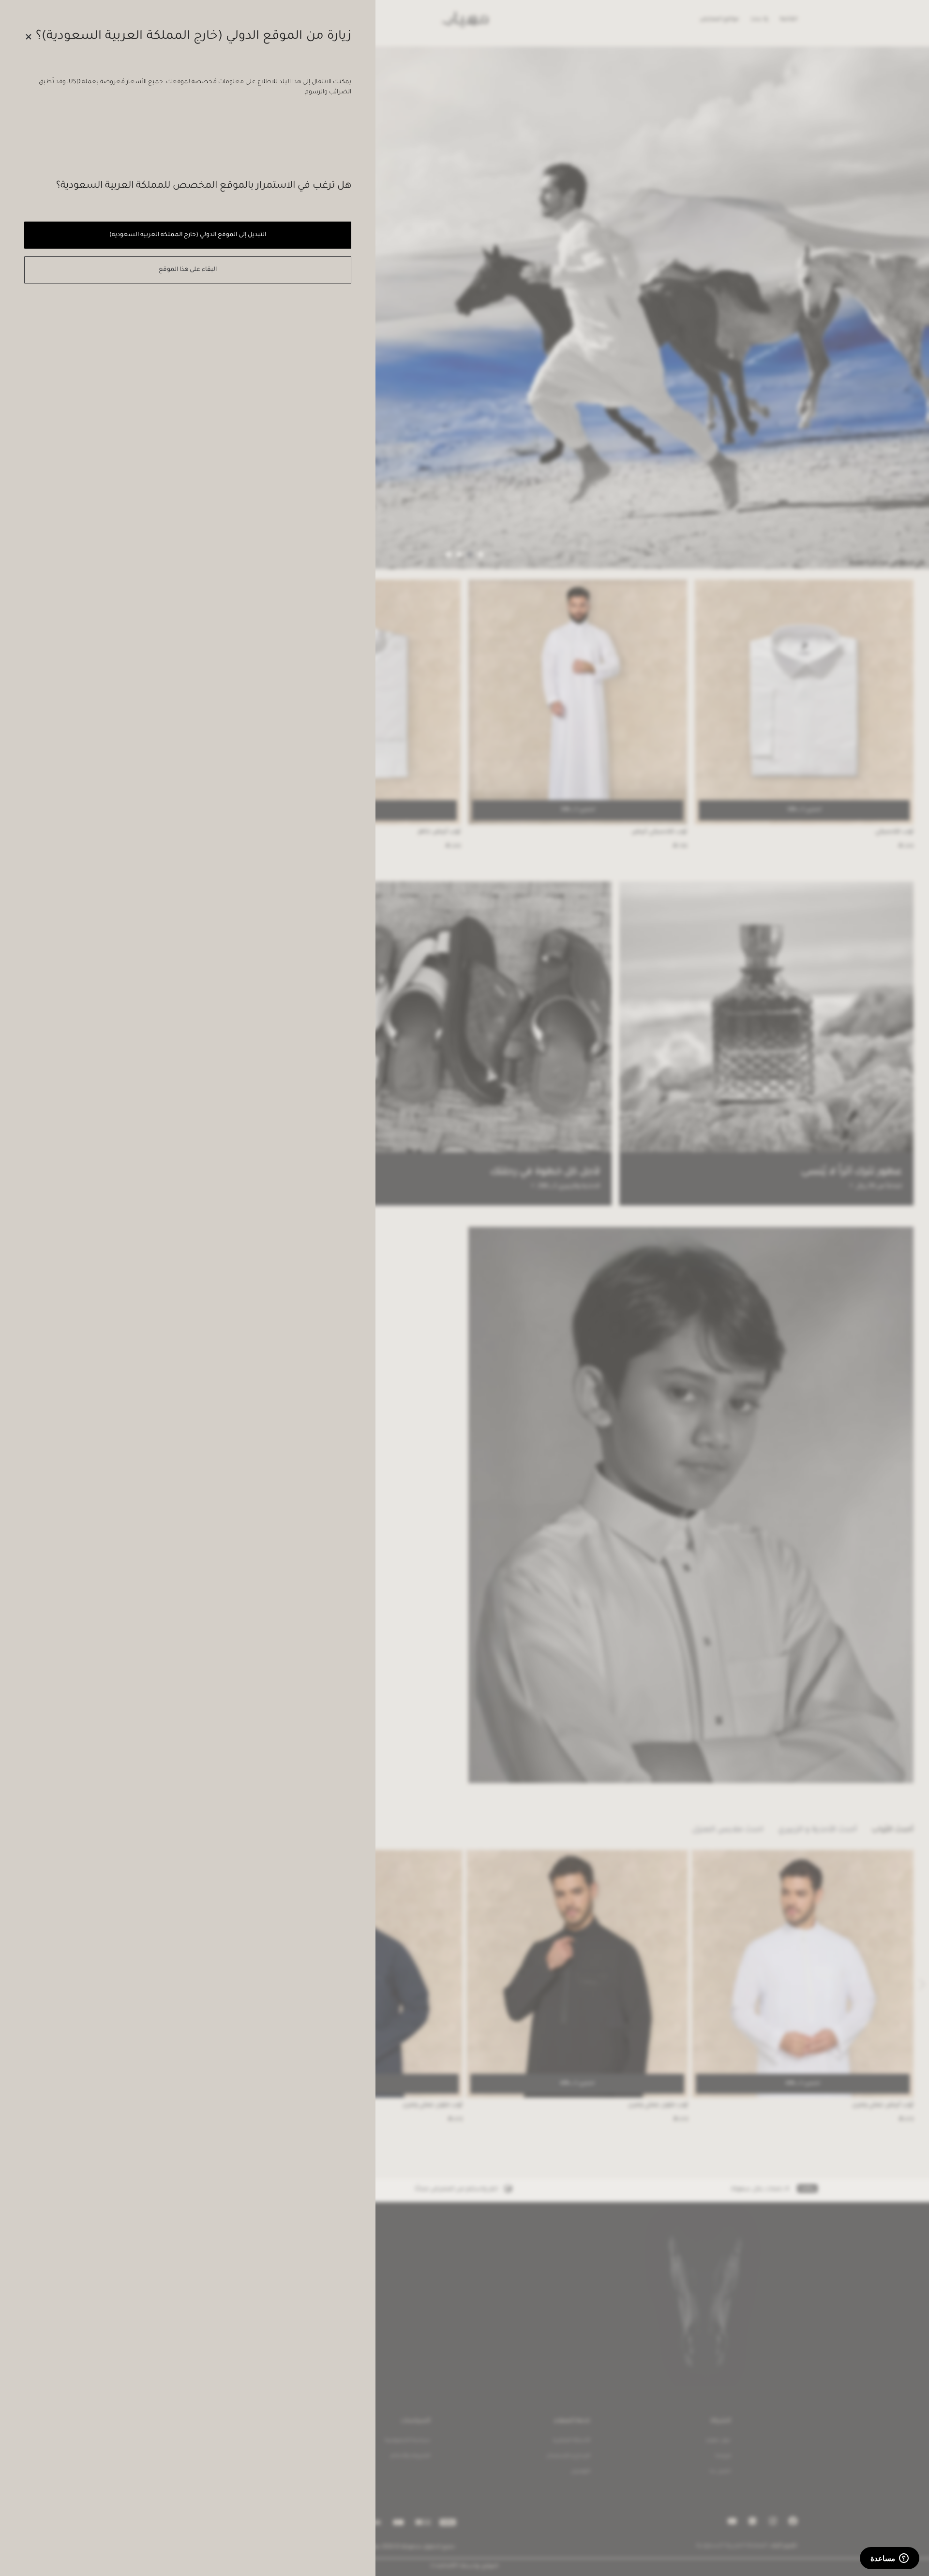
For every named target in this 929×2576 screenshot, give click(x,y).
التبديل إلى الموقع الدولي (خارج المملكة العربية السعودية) (187, 235)
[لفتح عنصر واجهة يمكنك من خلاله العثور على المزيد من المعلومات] (890, 2559)
